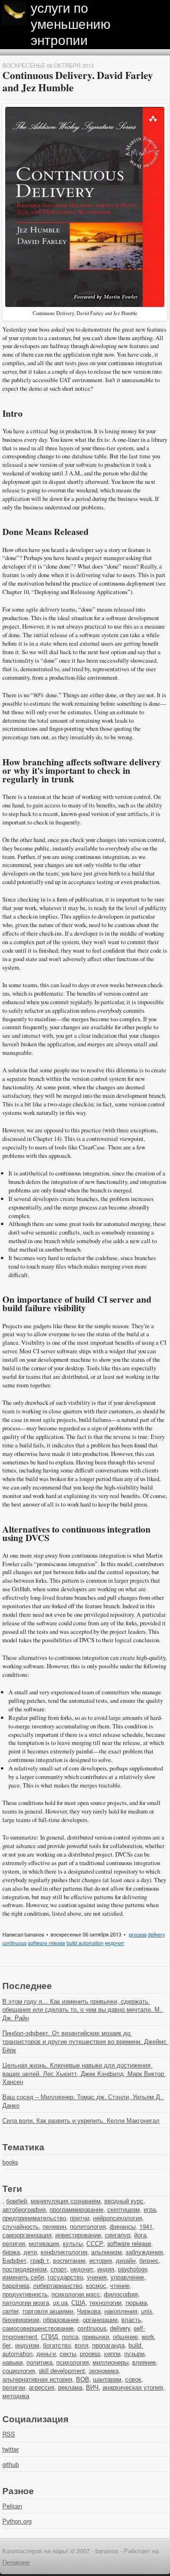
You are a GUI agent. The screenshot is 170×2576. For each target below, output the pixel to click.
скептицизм (123, 2209)
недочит (115, 1943)
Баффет (14, 2260)
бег (7, 2345)
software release (47, 1943)
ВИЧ (92, 2387)
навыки (13, 2362)
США (78, 2302)
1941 (146, 2226)
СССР (95, 2243)
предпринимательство (34, 2218)
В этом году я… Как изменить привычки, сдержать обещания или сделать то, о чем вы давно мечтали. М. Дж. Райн (83, 2010)
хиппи (112, 2353)
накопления (121, 2311)
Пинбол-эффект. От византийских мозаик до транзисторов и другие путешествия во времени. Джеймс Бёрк (85, 2041)
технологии (105, 2302)
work (148, 2336)
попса (70, 2336)
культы (73, 2243)
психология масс (76, 2294)
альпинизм (106, 2252)
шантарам (107, 2379)
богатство (57, 2345)
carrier (10, 2311)
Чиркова (89, 2311)
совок (133, 2379)
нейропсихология (118, 2218)
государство (65, 2277)
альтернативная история (37, 2379)
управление (127, 2277)
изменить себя (23, 2277)
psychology (132, 2269)
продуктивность (25, 2294)
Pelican (12, 2506)
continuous (14, 1943)
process (138, 1934)
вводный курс (124, 2201)
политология (88, 2226)
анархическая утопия (133, 2387)
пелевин (54, 2226)
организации (100, 2319)
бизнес (149, 2260)
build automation (85, 1943)
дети (30, 2252)
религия (14, 2243)
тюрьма (136, 2302)
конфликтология (64, 2252)
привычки (96, 2336)
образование (61, 2319)
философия (121, 2294)
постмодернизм (25, 2269)
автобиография (24, 2209)
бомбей (17, 2201)
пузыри (134, 2353)
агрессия (42, 2387)
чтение (120, 2285)
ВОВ (83, 2379)
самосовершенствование (38, 2328)
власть (131, 2319)
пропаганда (108, 2345)
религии (14, 2387)
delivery (156, 1934)
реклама (70, 2387)
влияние (144, 2362)
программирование (76, 2209)
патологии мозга (26, 2302)
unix (147, 2311)
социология (19, 2370)
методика (16, 2396)
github (11, 2464)
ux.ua (60, 2302)
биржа (11, 2252)
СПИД (50, 2336)
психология (72, 2362)
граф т (40, 2260)
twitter (11, 2449)
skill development (62, 2370)
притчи (80, 2218)
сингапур (118, 2235)
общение (125, 2336)
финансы (123, 2226)
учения (97, 2277)
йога (140, 2235)
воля (81, 2345)
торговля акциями (48, 2311)
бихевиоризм (21, 2319)
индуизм (27, 2345)
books (10, 2162)
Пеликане (16, 2562)
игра (150, 2209)
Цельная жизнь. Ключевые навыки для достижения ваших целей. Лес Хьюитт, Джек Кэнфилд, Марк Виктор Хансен (84, 2073)
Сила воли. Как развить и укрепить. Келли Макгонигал (81, 2120)
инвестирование (78, 2235)
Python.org (17, 2521)
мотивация (44, 2243)
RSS (9, 2434)
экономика (104, 2370)
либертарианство (58, 2285)
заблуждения (144, 2252)
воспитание (69, 2260)
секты (68, 2353)
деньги (46, 2353)
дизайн (126, 2260)
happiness (16, 2285)
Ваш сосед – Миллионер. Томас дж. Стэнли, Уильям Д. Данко (83, 2101)
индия (106, 2269)
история (101, 2260)
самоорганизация (27, 2235)
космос (96, 2285)
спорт (59, 2269)
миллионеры (110, 2362)
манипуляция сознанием (66, 2201)
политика (39, 2362)
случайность (21, 2226)
